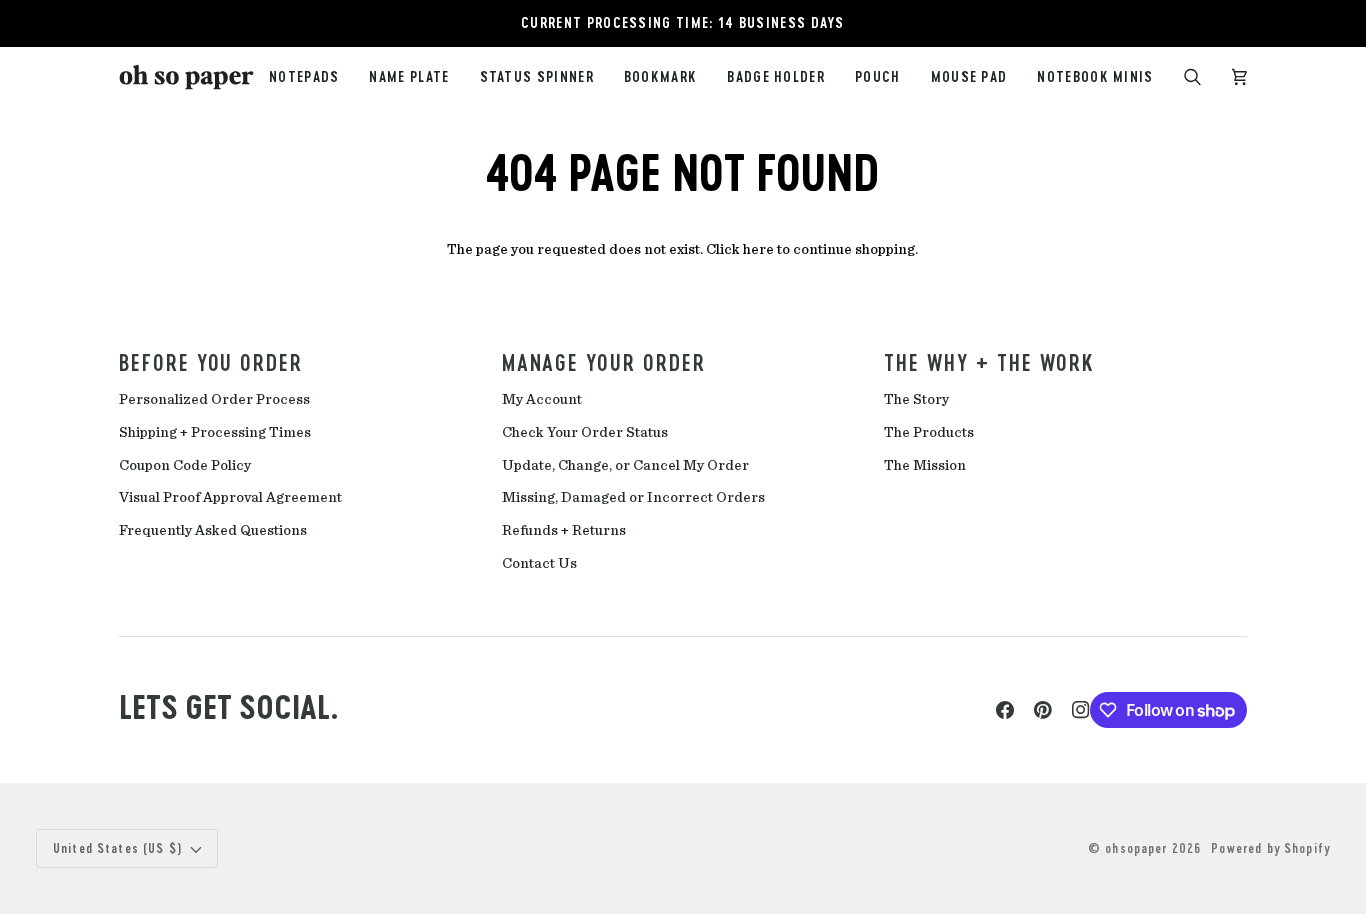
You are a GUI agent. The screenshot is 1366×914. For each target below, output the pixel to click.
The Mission (925, 465)
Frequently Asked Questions (213, 530)
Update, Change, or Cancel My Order (625, 465)
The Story (916, 399)
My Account (542, 399)
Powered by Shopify (1270, 848)
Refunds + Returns (564, 530)
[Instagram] (1081, 710)
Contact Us (539, 563)
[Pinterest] (1043, 710)
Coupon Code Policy (185, 465)
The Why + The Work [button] (989, 362)
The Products (929, 432)
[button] (537, 77)
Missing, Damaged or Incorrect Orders (633, 497)
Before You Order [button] (211, 362)
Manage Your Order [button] (604, 362)
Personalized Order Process (214, 399)
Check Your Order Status (585, 432)
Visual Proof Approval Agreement (230, 497)
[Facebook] (1005, 710)
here (758, 249)
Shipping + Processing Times (215, 432)
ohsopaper (1136, 848)
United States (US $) (118, 848)
